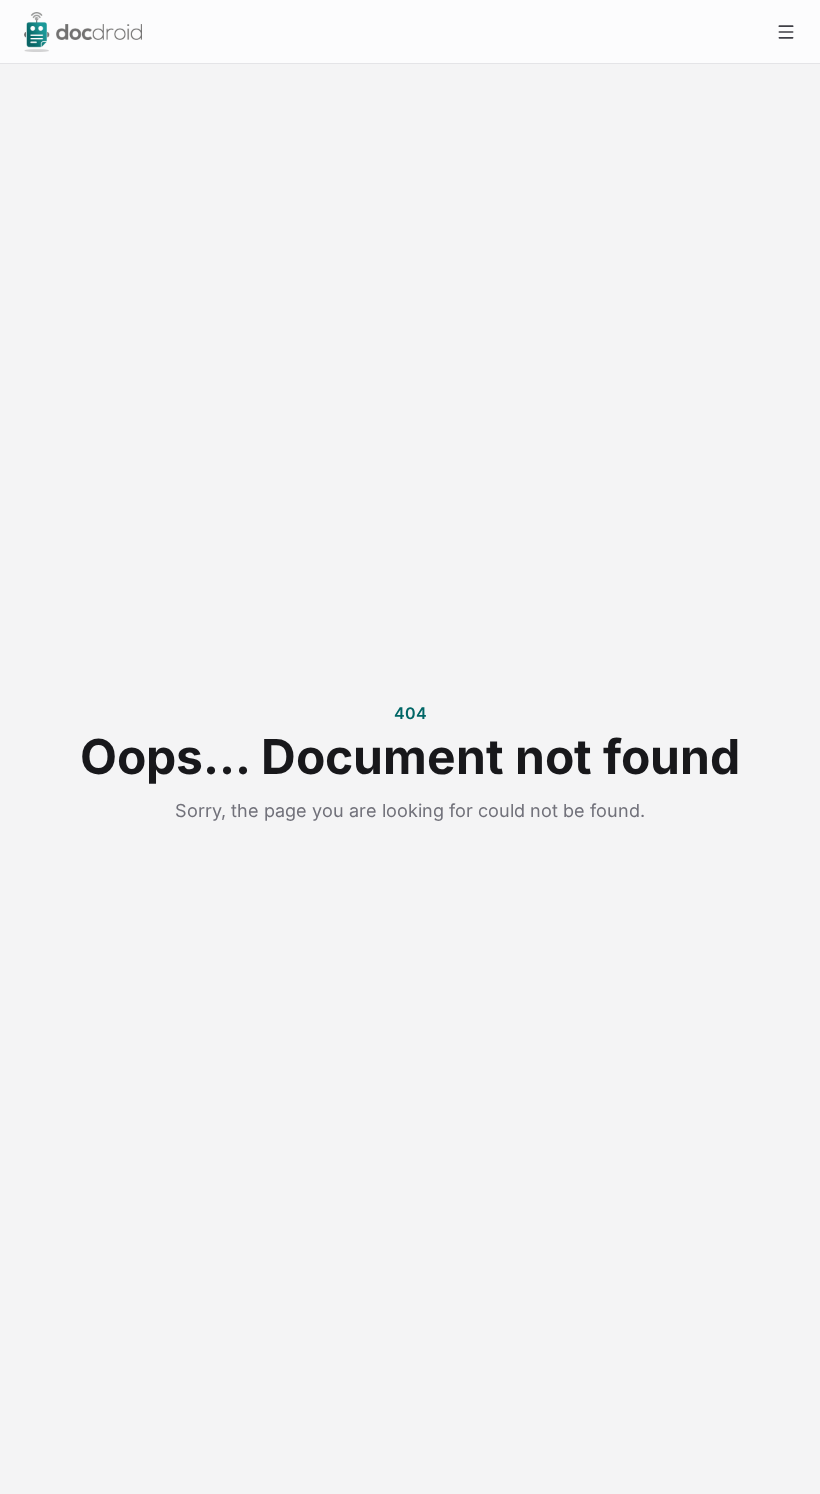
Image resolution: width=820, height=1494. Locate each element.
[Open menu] (786, 32)
